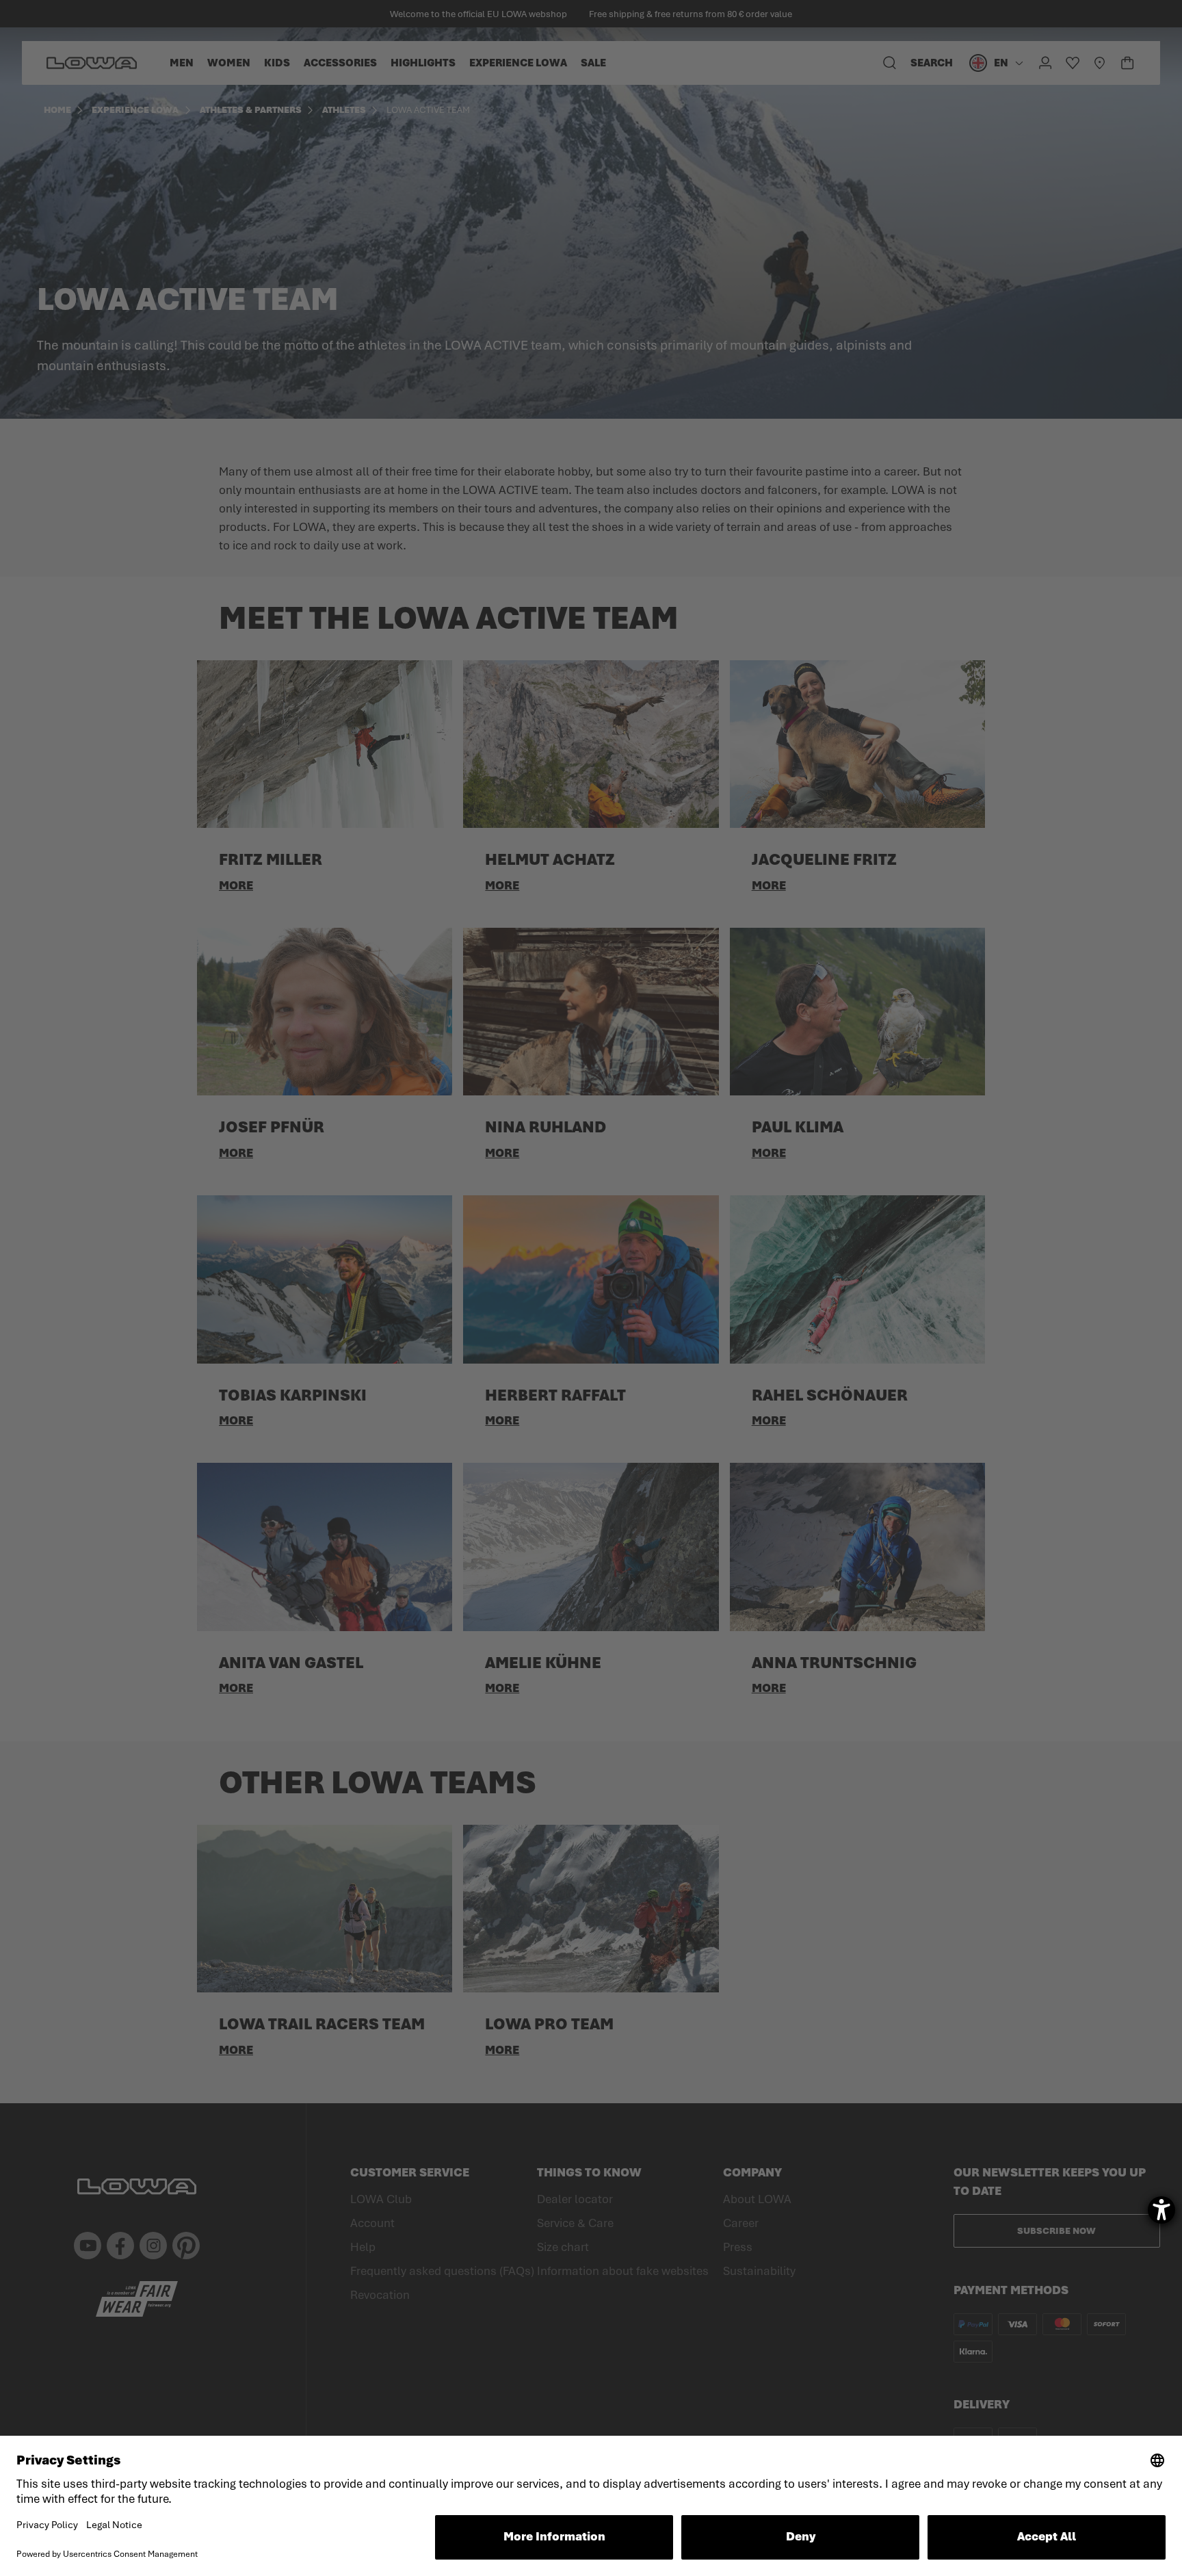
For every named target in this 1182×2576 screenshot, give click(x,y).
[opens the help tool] (1161, 2210)
